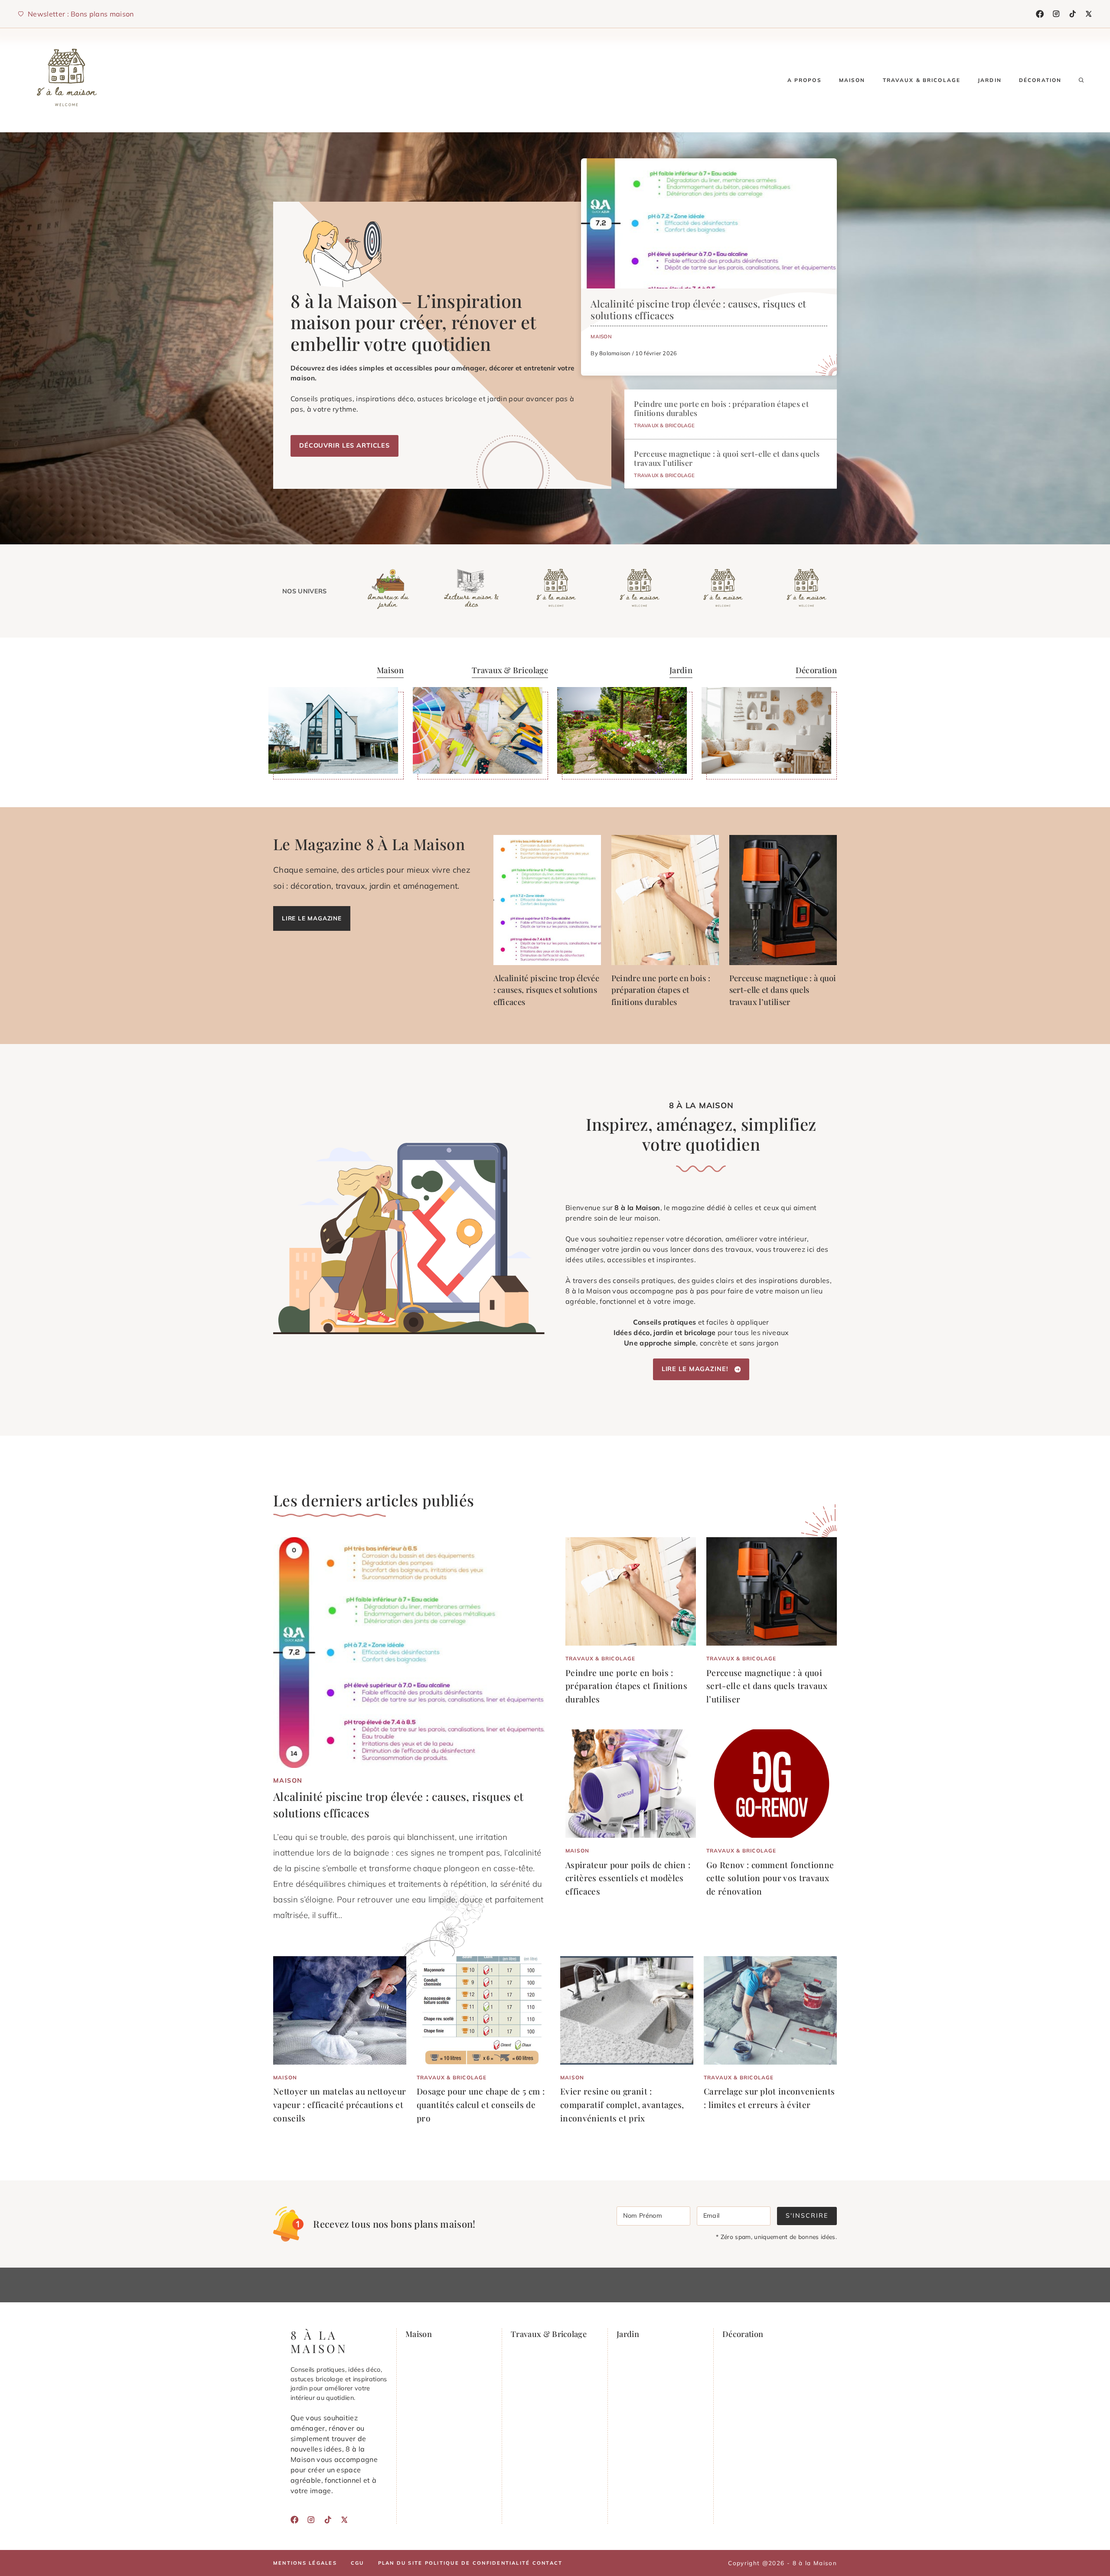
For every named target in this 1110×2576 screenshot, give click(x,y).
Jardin (990, 80)
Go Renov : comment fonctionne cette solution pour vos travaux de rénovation (770, 1878)
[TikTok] (1073, 14)
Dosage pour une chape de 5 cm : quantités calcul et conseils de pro (481, 2104)
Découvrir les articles (344, 445)
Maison (852, 80)
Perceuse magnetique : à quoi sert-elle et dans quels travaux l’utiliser (727, 458)
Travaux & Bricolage (922, 80)
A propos (805, 80)
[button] (1081, 80)
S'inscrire (807, 2216)
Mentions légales (305, 2563)
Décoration (1040, 80)
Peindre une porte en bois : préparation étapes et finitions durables (721, 408)
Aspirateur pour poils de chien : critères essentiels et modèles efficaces (628, 1878)
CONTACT (548, 2563)
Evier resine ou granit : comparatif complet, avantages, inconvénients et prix (622, 2104)
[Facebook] (1040, 14)
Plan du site (400, 2563)
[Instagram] (1056, 14)
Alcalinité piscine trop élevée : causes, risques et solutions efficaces (698, 309)
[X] (1089, 14)
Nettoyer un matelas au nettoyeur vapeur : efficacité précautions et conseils (340, 2104)
